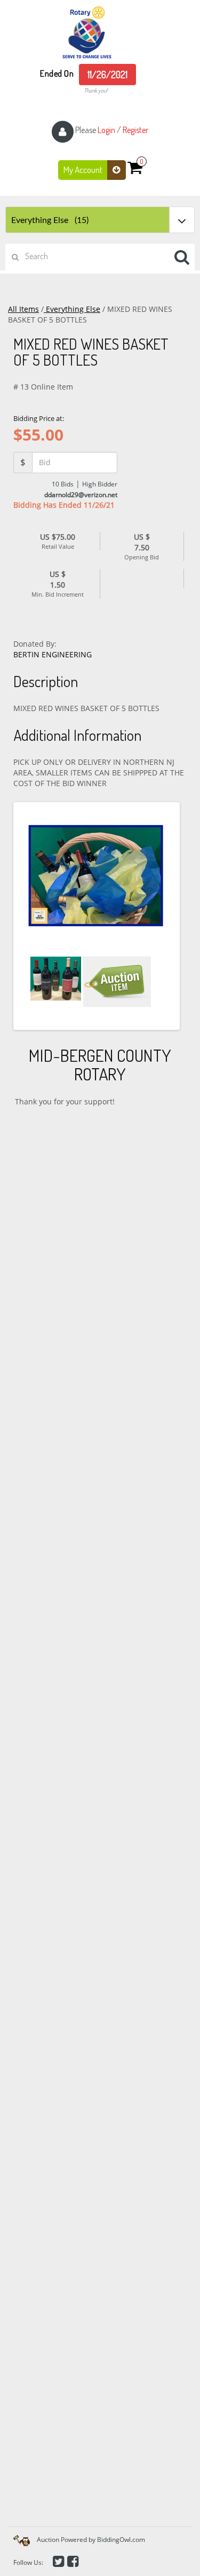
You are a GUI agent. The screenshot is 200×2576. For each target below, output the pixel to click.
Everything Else (72, 309)
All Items (23, 309)
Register (135, 130)
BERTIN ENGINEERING (53, 654)
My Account (84, 170)
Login (106, 130)
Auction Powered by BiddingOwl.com (91, 2540)
